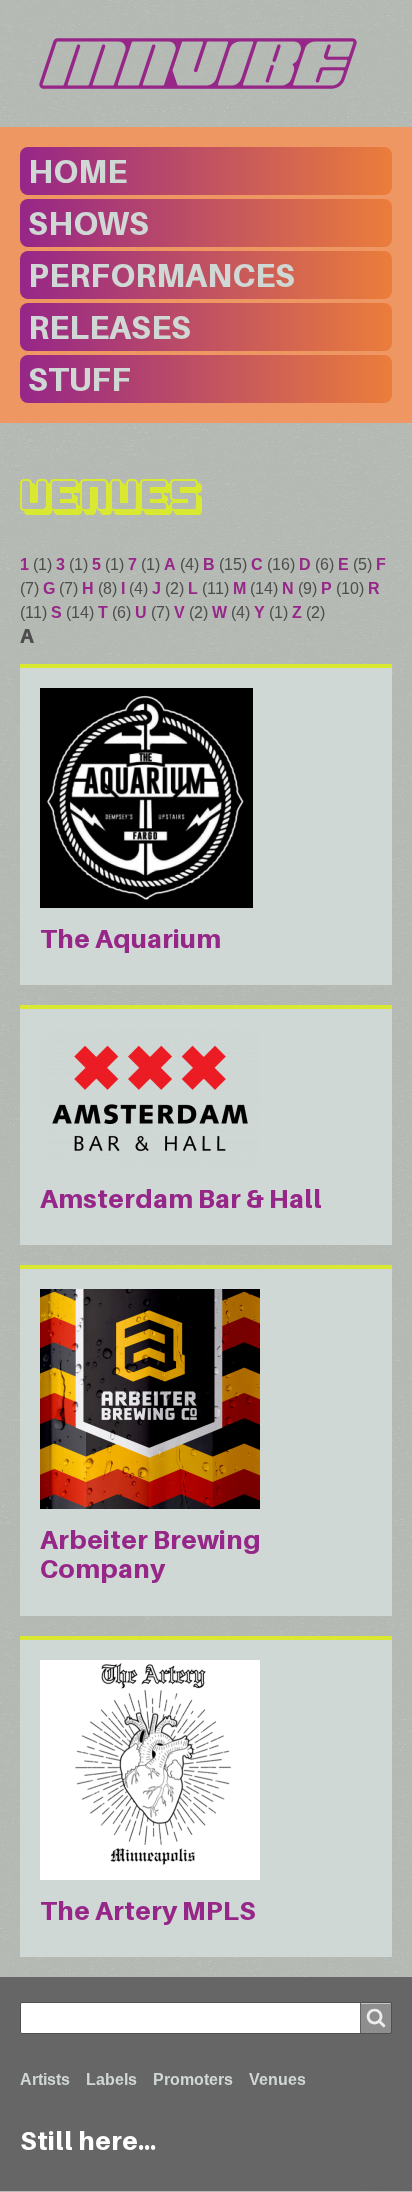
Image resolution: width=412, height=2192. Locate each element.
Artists (45, 2079)
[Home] (206, 63)
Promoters (193, 2079)
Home (77, 171)
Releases (109, 327)
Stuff (79, 379)
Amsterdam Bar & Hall (181, 1198)
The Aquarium (130, 938)
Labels (111, 2079)
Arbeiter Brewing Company (150, 1554)
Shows (88, 223)
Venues (277, 2079)
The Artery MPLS (148, 1910)
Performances (161, 275)
